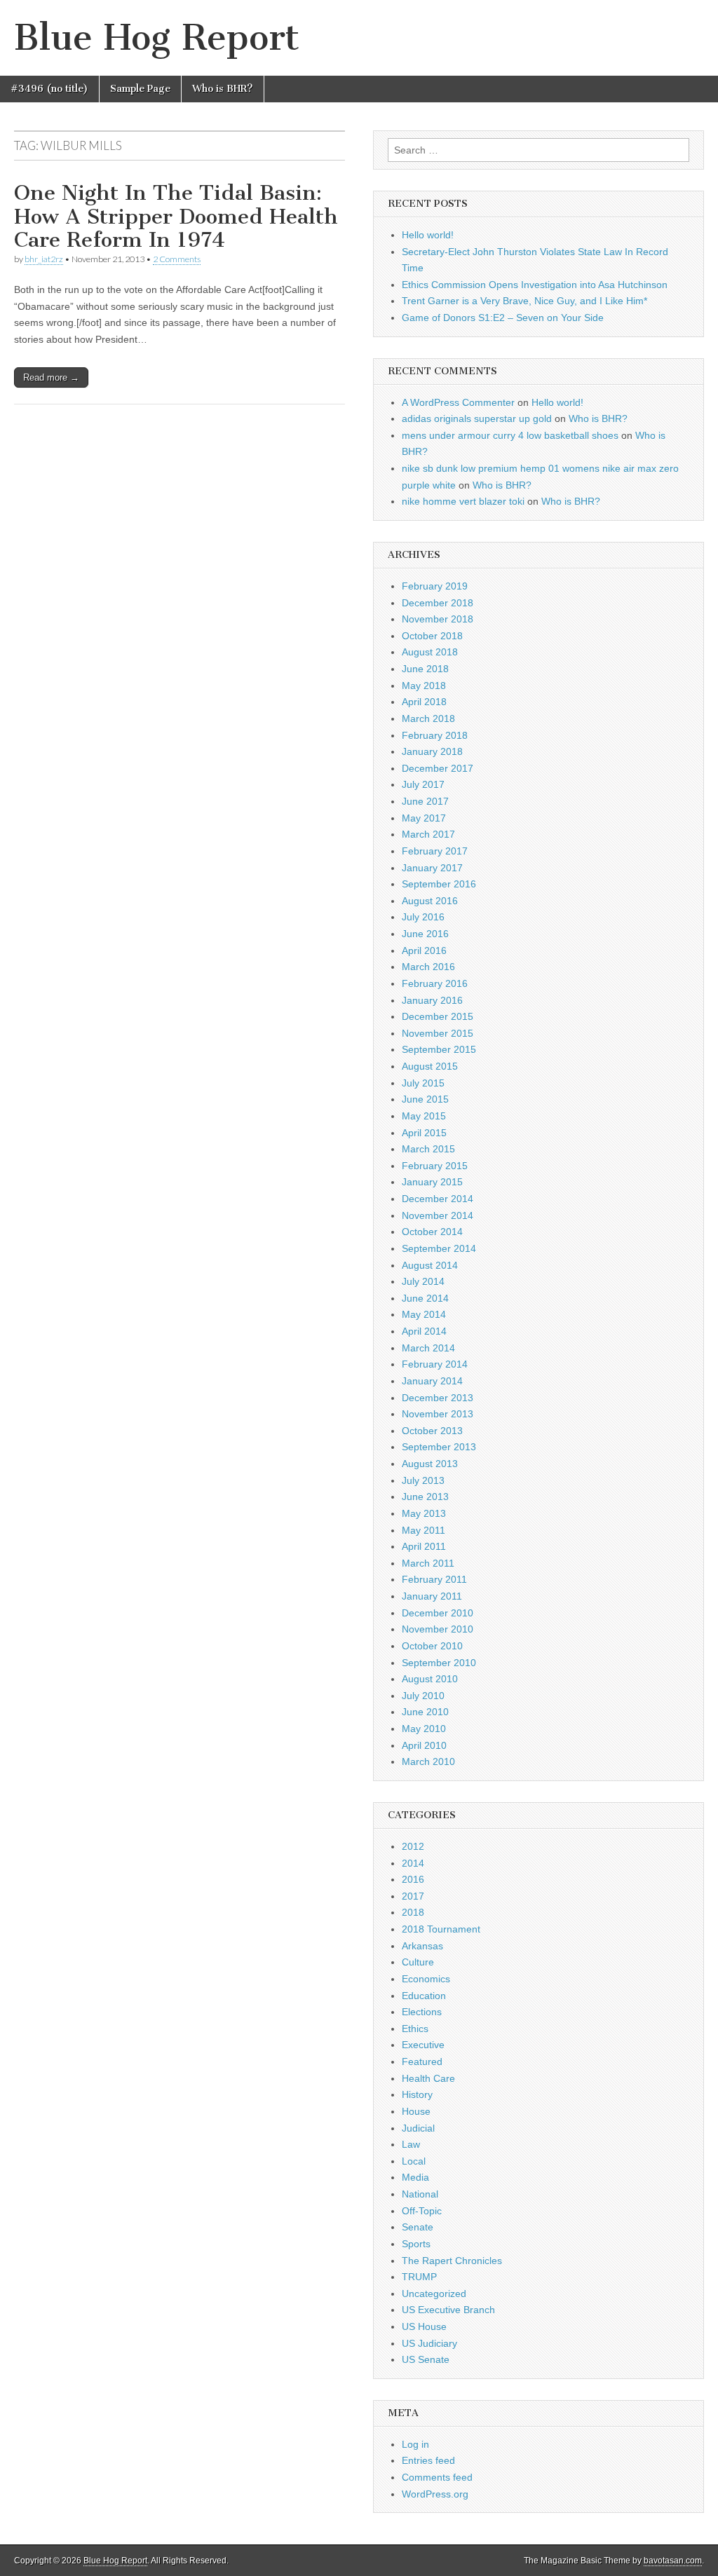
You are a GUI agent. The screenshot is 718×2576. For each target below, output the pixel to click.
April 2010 (424, 1745)
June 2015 (425, 1099)
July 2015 (423, 1083)
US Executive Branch (448, 2310)
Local (414, 2161)
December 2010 (438, 1613)
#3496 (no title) (49, 89)
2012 (413, 1846)
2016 (413, 1879)
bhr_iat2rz (44, 259)
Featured (422, 2062)
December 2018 (438, 603)
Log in (415, 2444)
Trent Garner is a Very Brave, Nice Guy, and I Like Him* (524, 301)
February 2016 (435, 983)
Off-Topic (422, 2211)
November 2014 (438, 1215)
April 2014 (424, 1331)
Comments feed (437, 2477)
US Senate (426, 2359)
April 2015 (424, 1133)
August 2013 (430, 1464)
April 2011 (424, 1546)
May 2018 (424, 686)
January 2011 (432, 1596)
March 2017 (428, 834)
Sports (416, 2244)
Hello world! (428, 235)
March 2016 (428, 967)
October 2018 (432, 636)
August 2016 (430, 901)
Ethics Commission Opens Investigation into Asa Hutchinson (535, 285)
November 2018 (438, 619)
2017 (413, 1896)
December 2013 (438, 1398)
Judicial (418, 2128)
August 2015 (430, 1066)
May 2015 (424, 1116)
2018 (413, 1912)
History (417, 2094)
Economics (426, 1979)
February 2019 (435, 586)
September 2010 (439, 1663)
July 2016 (423, 917)
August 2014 (430, 1265)
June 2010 (425, 1712)
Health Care (428, 2078)
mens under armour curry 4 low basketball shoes (510, 435)
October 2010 (432, 1646)
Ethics (415, 2029)
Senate (418, 2227)
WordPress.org (435, 2494)
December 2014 (438, 1199)
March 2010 (428, 1761)
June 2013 (425, 1497)
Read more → (51, 377)
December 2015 (438, 1016)
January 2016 (432, 1000)
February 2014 (435, 1364)
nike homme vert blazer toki (463, 501)
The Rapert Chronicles (452, 2261)
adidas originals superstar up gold (477, 418)
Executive (423, 2045)
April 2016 (424, 950)
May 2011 (424, 1530)
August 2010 (430, 1679)
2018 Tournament (441, 1929)
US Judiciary (429, 2343)
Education (424, 1996)
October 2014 (432, 1232)
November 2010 (438, 1629)
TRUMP (419, 2277)
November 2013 (438, 1414)
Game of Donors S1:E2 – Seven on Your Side (503, 318)
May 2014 (424, 1314)
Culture (418, 1962)
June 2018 (425, 669)
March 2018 (428, 718)
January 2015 (432, 1182)
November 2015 (438, 1033)
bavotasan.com (673, 2561)
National (420, 2194)
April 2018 (424, 702)
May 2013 (424, 1513)
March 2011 (428, 1563)
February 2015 (435, 1166)
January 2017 (432, 868)
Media (415, 2177)
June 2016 (425, 934)
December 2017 (438, 768)
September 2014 (439, 1248)
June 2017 (425, 801)
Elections (422, 2012)
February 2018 (435, 735)
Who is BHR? (223, 89)
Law (411, 2144)
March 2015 (428, 1149)
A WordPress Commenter (458, 402)
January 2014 (432, 1381)
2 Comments (177, 259)
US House (424, 2326)
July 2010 (423, 1696)
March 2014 (428, 1348)
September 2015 (439, 1049)
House (416, 2111)
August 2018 (430, 652)
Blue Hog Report (157, 38)
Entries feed (428, 2460)
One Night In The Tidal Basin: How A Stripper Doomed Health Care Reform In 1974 (176, 216)
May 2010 (424, 1729)
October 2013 (432, 1431)
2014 (413, 1863)
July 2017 (423, 784)
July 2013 (423, 1480)
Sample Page (140, 89)
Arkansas (422, 1946)
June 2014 (425, 1298)
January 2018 (432, 751)
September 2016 (439, 884)
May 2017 (424, 818)
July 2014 (423, 1281)
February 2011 (434, 1579)
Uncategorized (434, 2294)
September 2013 (439, 1447)
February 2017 (435, 851)
